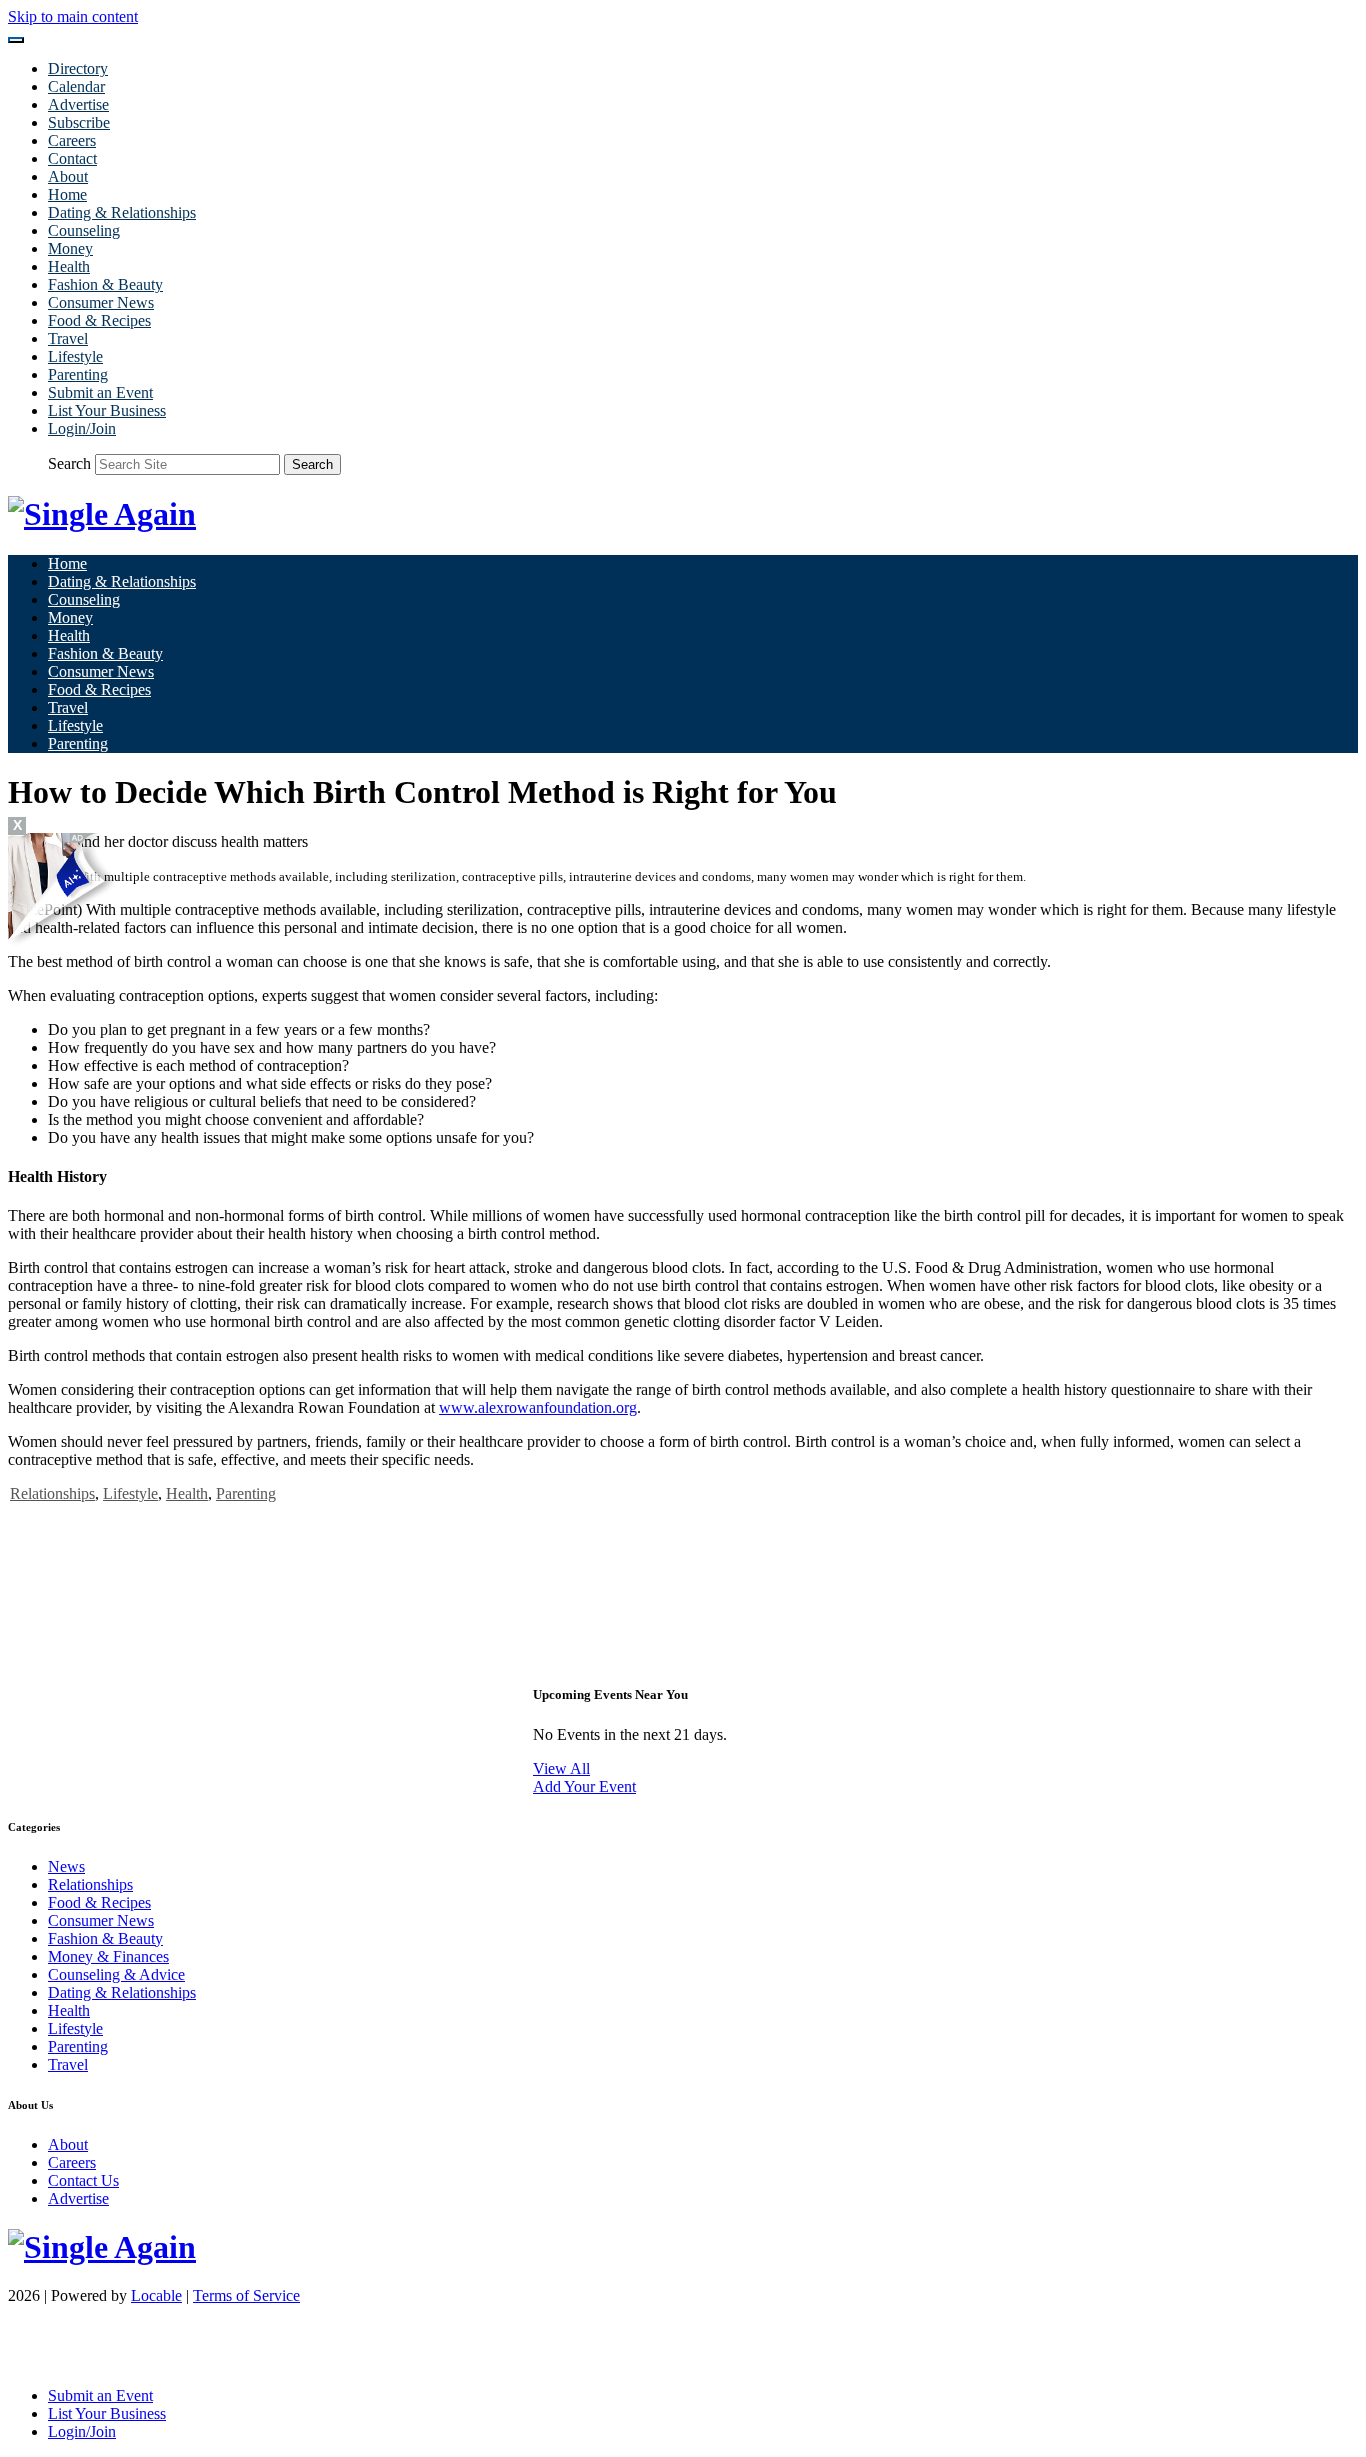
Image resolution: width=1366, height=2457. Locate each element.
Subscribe (79, 122)
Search (69, 463)
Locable (156, 2295)
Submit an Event (100, 392)
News (66, 1866)
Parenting (78, 374)
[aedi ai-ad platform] (123, 842)
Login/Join (82, 428)
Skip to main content (73, 16)
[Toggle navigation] (16, 40)
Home (67, 194)
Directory (78, 68)
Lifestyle (75, 356)
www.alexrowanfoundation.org (538, 1407)
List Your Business (107, 410)
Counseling (84, 230)
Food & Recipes (99, 320)
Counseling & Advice (116, 1974)
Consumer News (101, 302)
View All (561, 1768)
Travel (68, 338)
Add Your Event (584, 1786)
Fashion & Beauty (105, 284)
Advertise (78, 104)
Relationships (52, 1493)
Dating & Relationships (122, 212)
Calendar (76, 86)
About (68, 176)
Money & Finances (108, 1956)
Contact (72, 158)
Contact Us (83, 2180)
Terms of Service (246, 2295)
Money (70, 248)
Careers (72, 140)
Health (69, 266)
